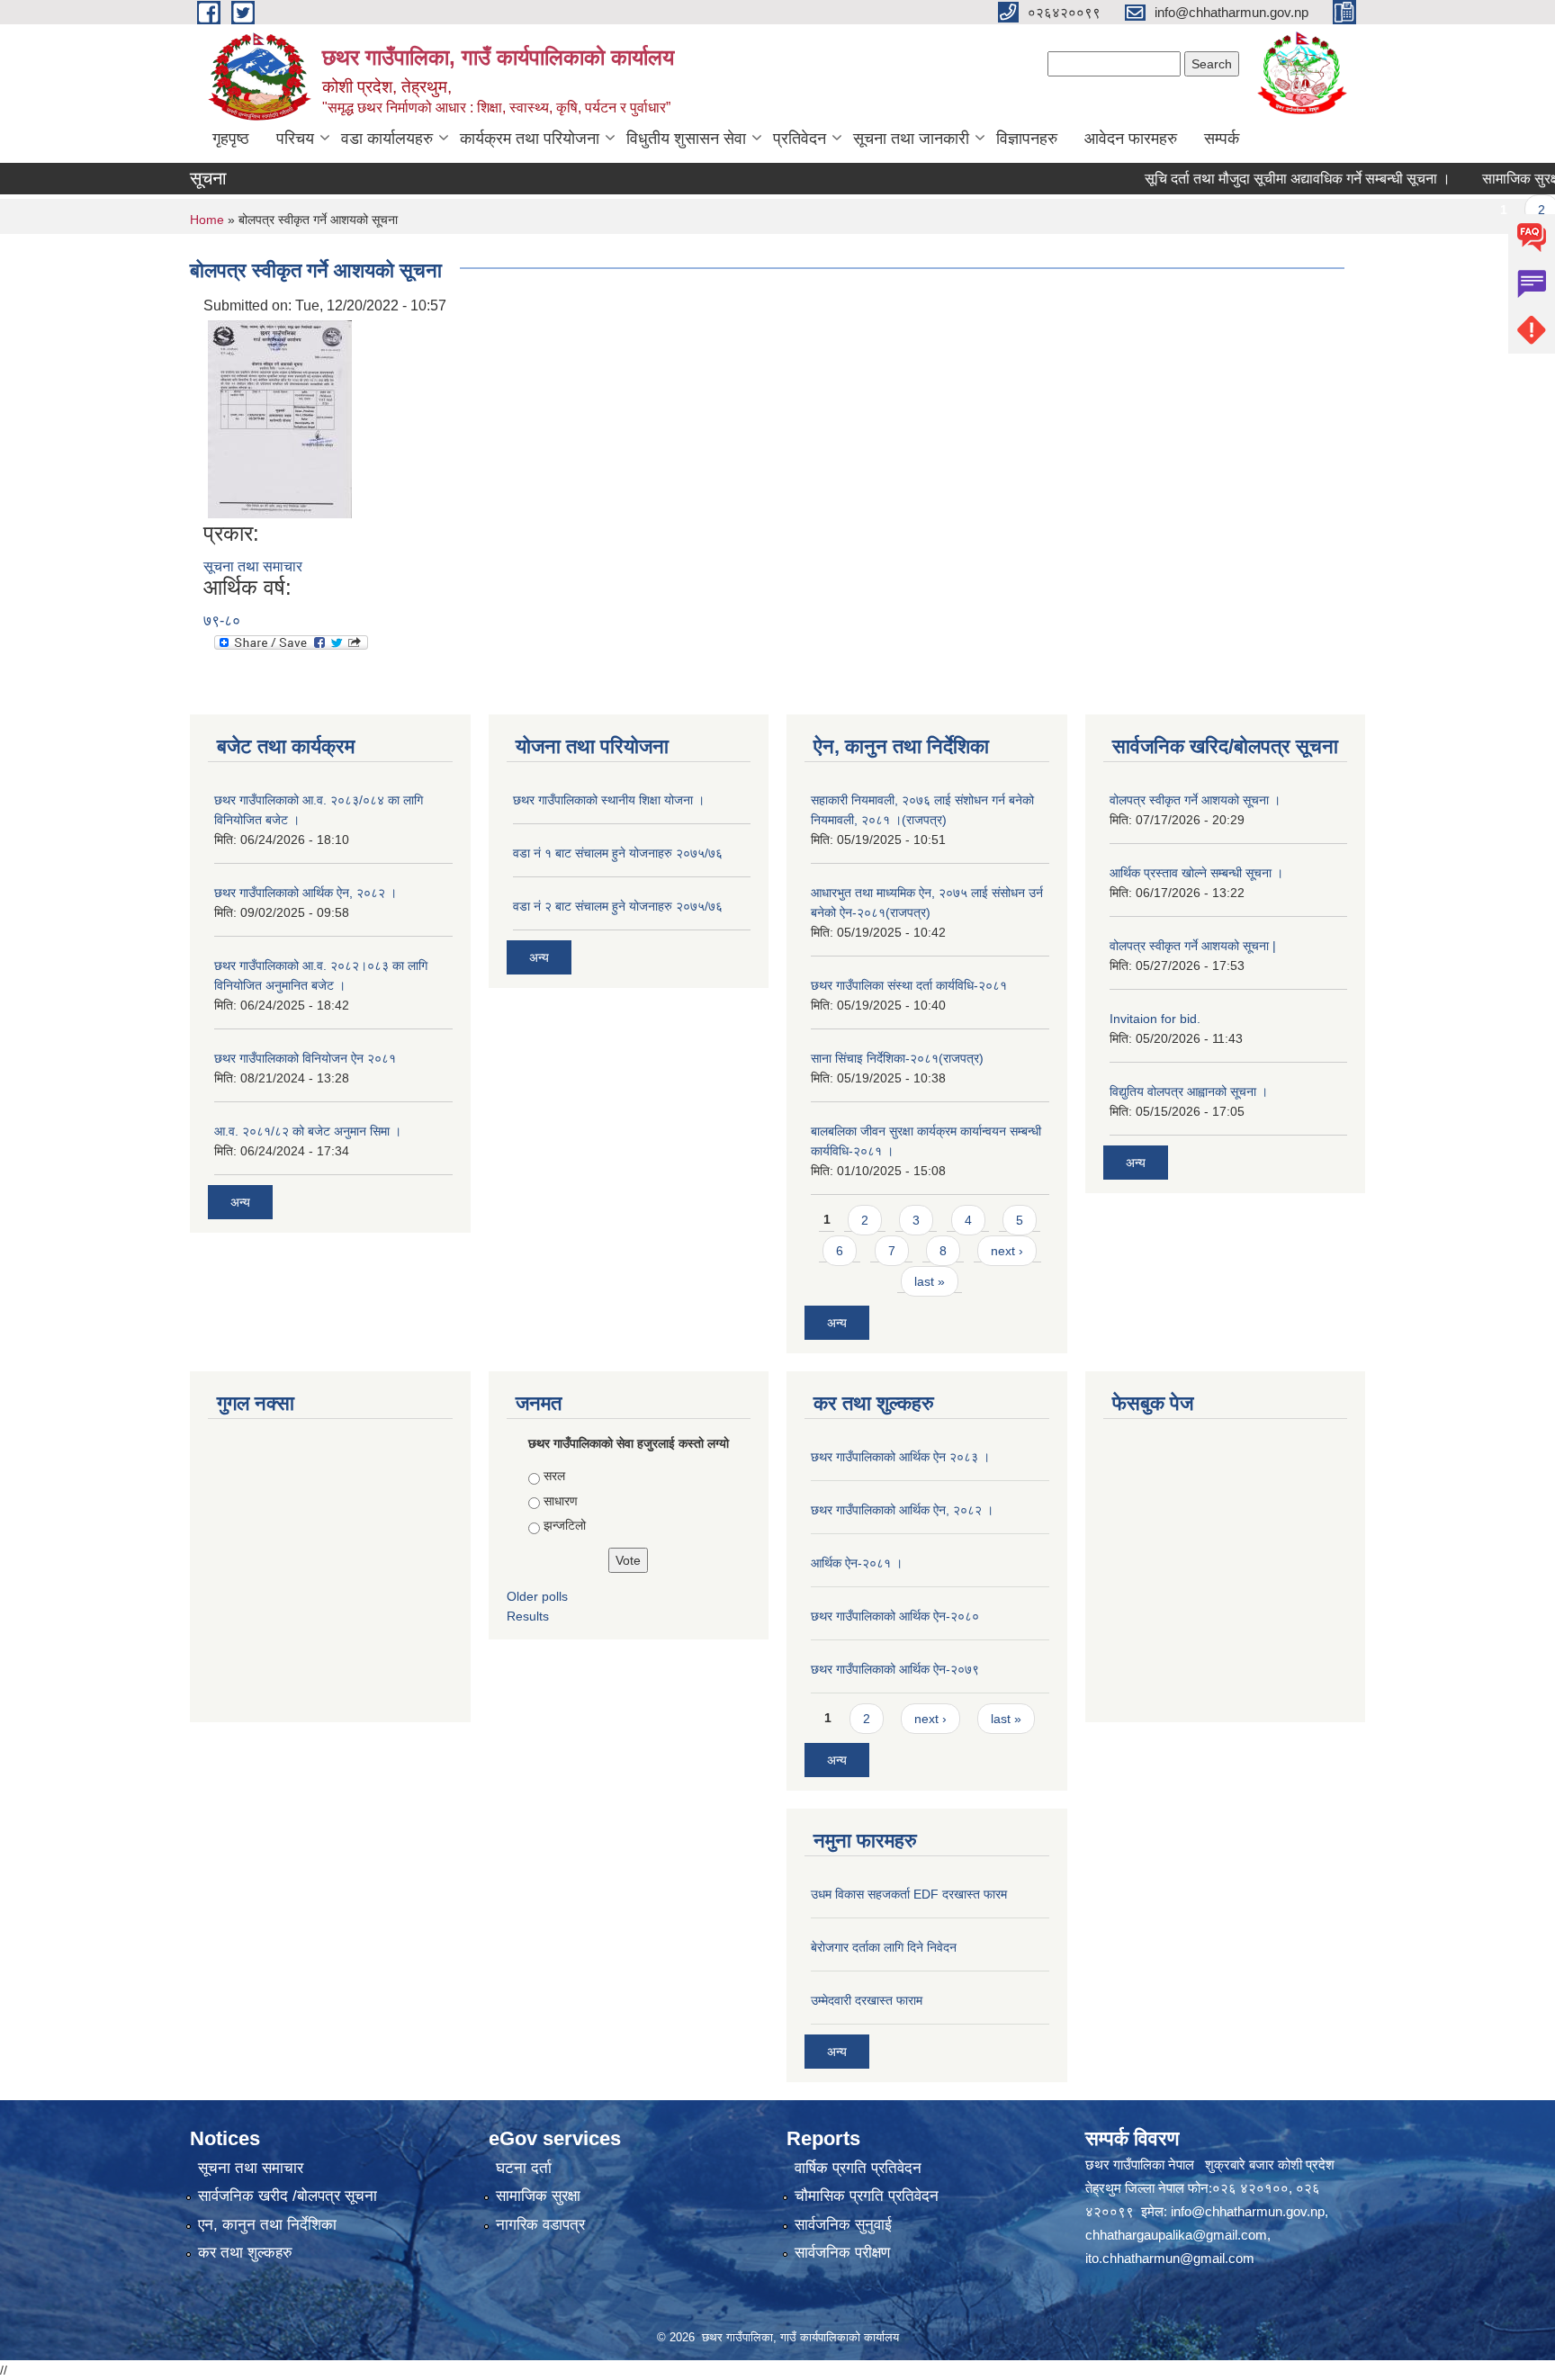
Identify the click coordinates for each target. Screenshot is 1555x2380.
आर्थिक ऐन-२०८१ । (857, 1563)
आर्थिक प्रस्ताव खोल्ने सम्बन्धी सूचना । (1196, 873)
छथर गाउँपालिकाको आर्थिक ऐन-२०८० (895, 1616)
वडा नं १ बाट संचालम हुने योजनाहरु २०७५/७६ (618, 853)
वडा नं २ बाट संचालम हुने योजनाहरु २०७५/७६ (618, 906)
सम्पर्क (1222, 139)
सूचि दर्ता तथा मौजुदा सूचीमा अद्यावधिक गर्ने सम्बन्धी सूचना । (1261, 179)
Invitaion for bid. (1155, 1019)
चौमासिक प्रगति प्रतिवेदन (867, 2196)
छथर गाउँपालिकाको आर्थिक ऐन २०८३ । (900, 1457)
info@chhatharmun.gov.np (1248, 2211)
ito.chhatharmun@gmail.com (1170, 2258)
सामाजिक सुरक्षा (538, 2196)
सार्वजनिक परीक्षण (842, 2253)
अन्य (240, 1202)
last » (930, 1281)
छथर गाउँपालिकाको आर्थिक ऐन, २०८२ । (306, 893)
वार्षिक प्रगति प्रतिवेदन (858, 2168)
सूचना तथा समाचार (253, 566)
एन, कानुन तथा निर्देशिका (267, 2225)
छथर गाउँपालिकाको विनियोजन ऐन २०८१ (305, 1058)
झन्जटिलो (565, 1525)
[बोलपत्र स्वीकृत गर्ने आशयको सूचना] (280, 418)
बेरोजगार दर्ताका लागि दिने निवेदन (884, 1947)
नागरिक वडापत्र (540, 2225)
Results (528, 1616)
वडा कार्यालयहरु (387, 139)
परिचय (295, 139)
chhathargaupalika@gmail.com (1176, 2235)
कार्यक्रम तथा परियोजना (530, 139)
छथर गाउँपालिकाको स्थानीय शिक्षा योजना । (609, 800)
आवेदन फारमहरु (1131, 139)
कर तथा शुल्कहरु (245, 2253)
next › (1007, 1251)
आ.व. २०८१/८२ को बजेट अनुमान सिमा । (308, 1131)
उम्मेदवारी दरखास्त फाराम (867, 2000)
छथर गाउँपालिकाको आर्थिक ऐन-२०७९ (895, 1669)
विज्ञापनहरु (1027, 139)
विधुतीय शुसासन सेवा (686, 139)
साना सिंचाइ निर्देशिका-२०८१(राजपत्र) (897, 1058)
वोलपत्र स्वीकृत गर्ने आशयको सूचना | (1193, 946)
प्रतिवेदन (800, 139)
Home (207, 220)
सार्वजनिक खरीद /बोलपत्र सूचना (288, 2196)
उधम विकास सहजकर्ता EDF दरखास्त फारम (909, 1894)
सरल (554, 1476)
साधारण (561, 1501)
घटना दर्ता (524, 2168)
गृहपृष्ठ (231, 139)
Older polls (537, 1596)
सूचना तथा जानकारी (911, 139)
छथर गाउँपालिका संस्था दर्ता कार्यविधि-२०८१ (909, 985)
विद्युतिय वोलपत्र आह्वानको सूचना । (1189, 1091)
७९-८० (222, 620)
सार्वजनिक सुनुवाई (843, 2225)
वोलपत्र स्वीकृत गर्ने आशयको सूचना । (1195, 800)
